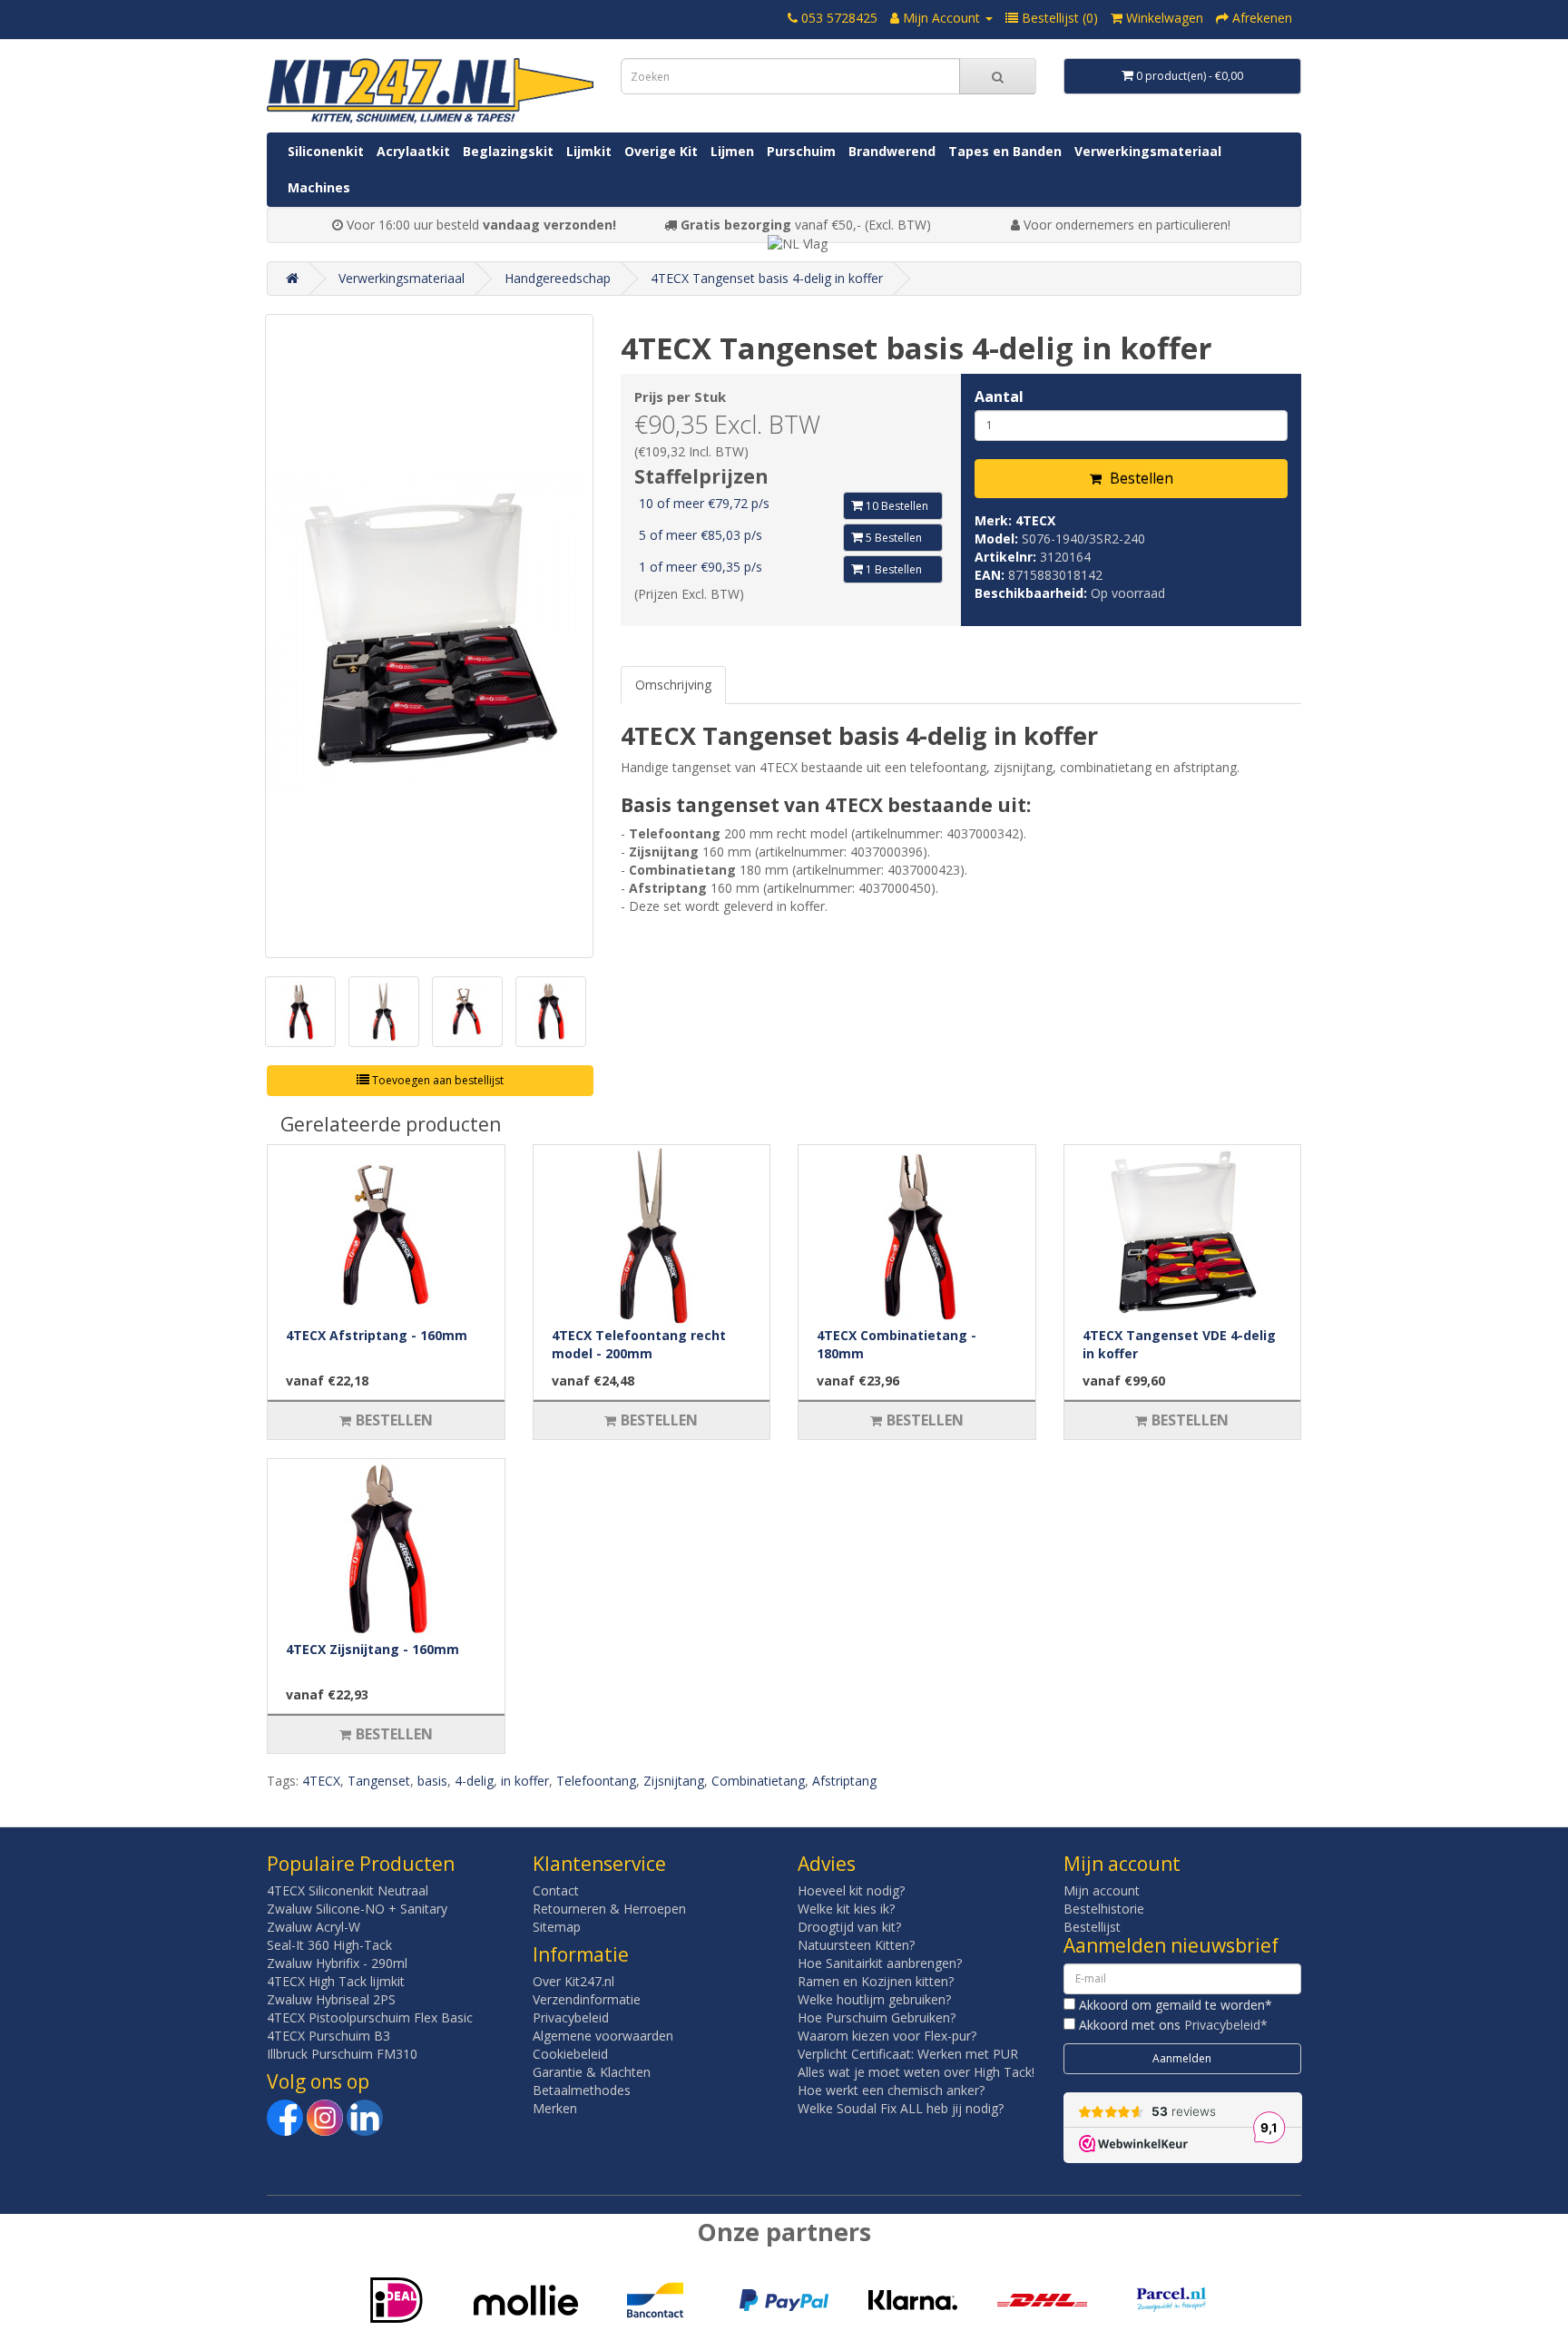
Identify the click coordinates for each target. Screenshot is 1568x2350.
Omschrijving (673, 685)
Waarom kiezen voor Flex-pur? (887, 2036)
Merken (555, 2108)
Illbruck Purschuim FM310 (342, 2054)
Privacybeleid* (1226, 2025)
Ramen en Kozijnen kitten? (876, 1981)
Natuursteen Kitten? (856, 1945)
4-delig (474, 1781)
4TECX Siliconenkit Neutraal (348, 1890)
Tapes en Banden (1005, 151)
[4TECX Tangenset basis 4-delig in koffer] (429, 636)
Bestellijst (1092, 1927)
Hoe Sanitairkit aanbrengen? (880, 1963)
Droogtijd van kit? (849, 1927)
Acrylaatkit (413, 151)
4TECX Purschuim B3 (328, 2036)
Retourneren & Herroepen (609, 1909)
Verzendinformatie (587, 1999)
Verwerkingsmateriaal (1148, 151)
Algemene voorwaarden (603, 2036)
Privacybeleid (571, 2017)
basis (432, 1781)
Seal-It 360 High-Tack (329, 1945)
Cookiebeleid (570, 2054)
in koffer (525, 1781)
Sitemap (557, 1927)
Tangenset (379, 1781)
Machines (319, 187)
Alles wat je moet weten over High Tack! (916, 2072)
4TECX (1035, 520)
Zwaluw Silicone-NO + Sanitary (357, 1909)
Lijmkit (589, 151)
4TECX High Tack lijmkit (336, 1981)
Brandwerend (892, 151)
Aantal (999, 397)
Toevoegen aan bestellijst (436, 1080)
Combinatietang (758, 1781)
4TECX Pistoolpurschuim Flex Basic (370, 2017)
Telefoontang (596, 1781)
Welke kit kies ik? (846, 1909)
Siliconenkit (326, 151)
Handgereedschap (558, 278)
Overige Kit (661, 151)
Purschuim (801, 151)
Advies (827, 1864)
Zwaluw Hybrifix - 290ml (337, 1963)
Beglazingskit (508, 151)
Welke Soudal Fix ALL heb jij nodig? (901, 2108)
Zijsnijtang (674, 1781)
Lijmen (732, 151)
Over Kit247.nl (573, 1981)
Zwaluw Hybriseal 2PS (331, 1999)
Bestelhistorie (1104, 1909)
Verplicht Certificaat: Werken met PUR (908, 2054)
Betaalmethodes (582, 2090)
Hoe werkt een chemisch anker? (891, 2090)
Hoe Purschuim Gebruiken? (877, 2017)
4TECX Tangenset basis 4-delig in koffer (767, 278)
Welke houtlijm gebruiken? (874, 1999)
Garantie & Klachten (592, 2072)
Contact (556, 1890)
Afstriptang (844, 1781)
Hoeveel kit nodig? (851, 1890)
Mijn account (1102, 1890)
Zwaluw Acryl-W (314, 1927)
